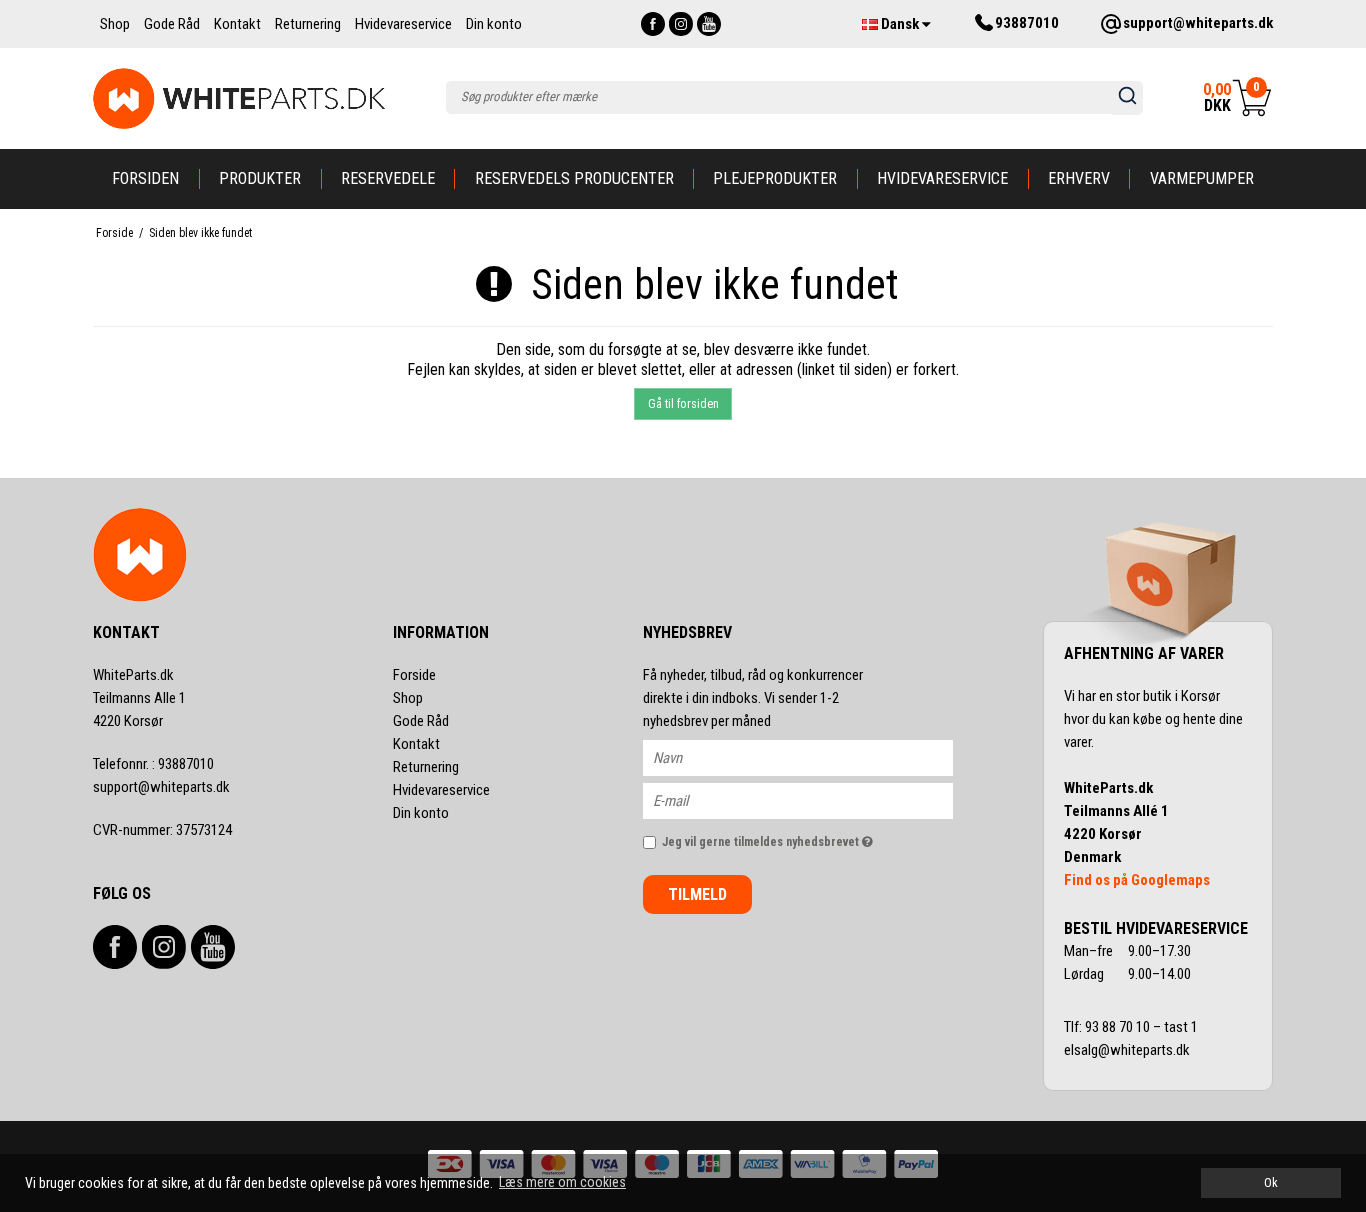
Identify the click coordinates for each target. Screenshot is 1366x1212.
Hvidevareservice (942, 178)
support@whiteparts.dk (161, 787)
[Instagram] (681, 24)
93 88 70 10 (1119, 1027)
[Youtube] (709, 24)
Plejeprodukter (775, 178)
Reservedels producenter (574, 178)
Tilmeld (697, 894)
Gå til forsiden (683, 404)
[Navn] (815, 757)
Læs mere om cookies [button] (562, 1182)
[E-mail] (815, 800)
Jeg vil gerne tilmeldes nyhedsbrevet (807, 837)
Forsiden (145, 178)
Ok (1271, 1182)
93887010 (153, 764)
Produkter (260, 178)
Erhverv (1079, 178)
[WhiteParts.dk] (239, 98)
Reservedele (388, 178)
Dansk (900, 24)
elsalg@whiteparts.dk (1128, 1050)
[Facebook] (653, 24)
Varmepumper (1202, 178)
